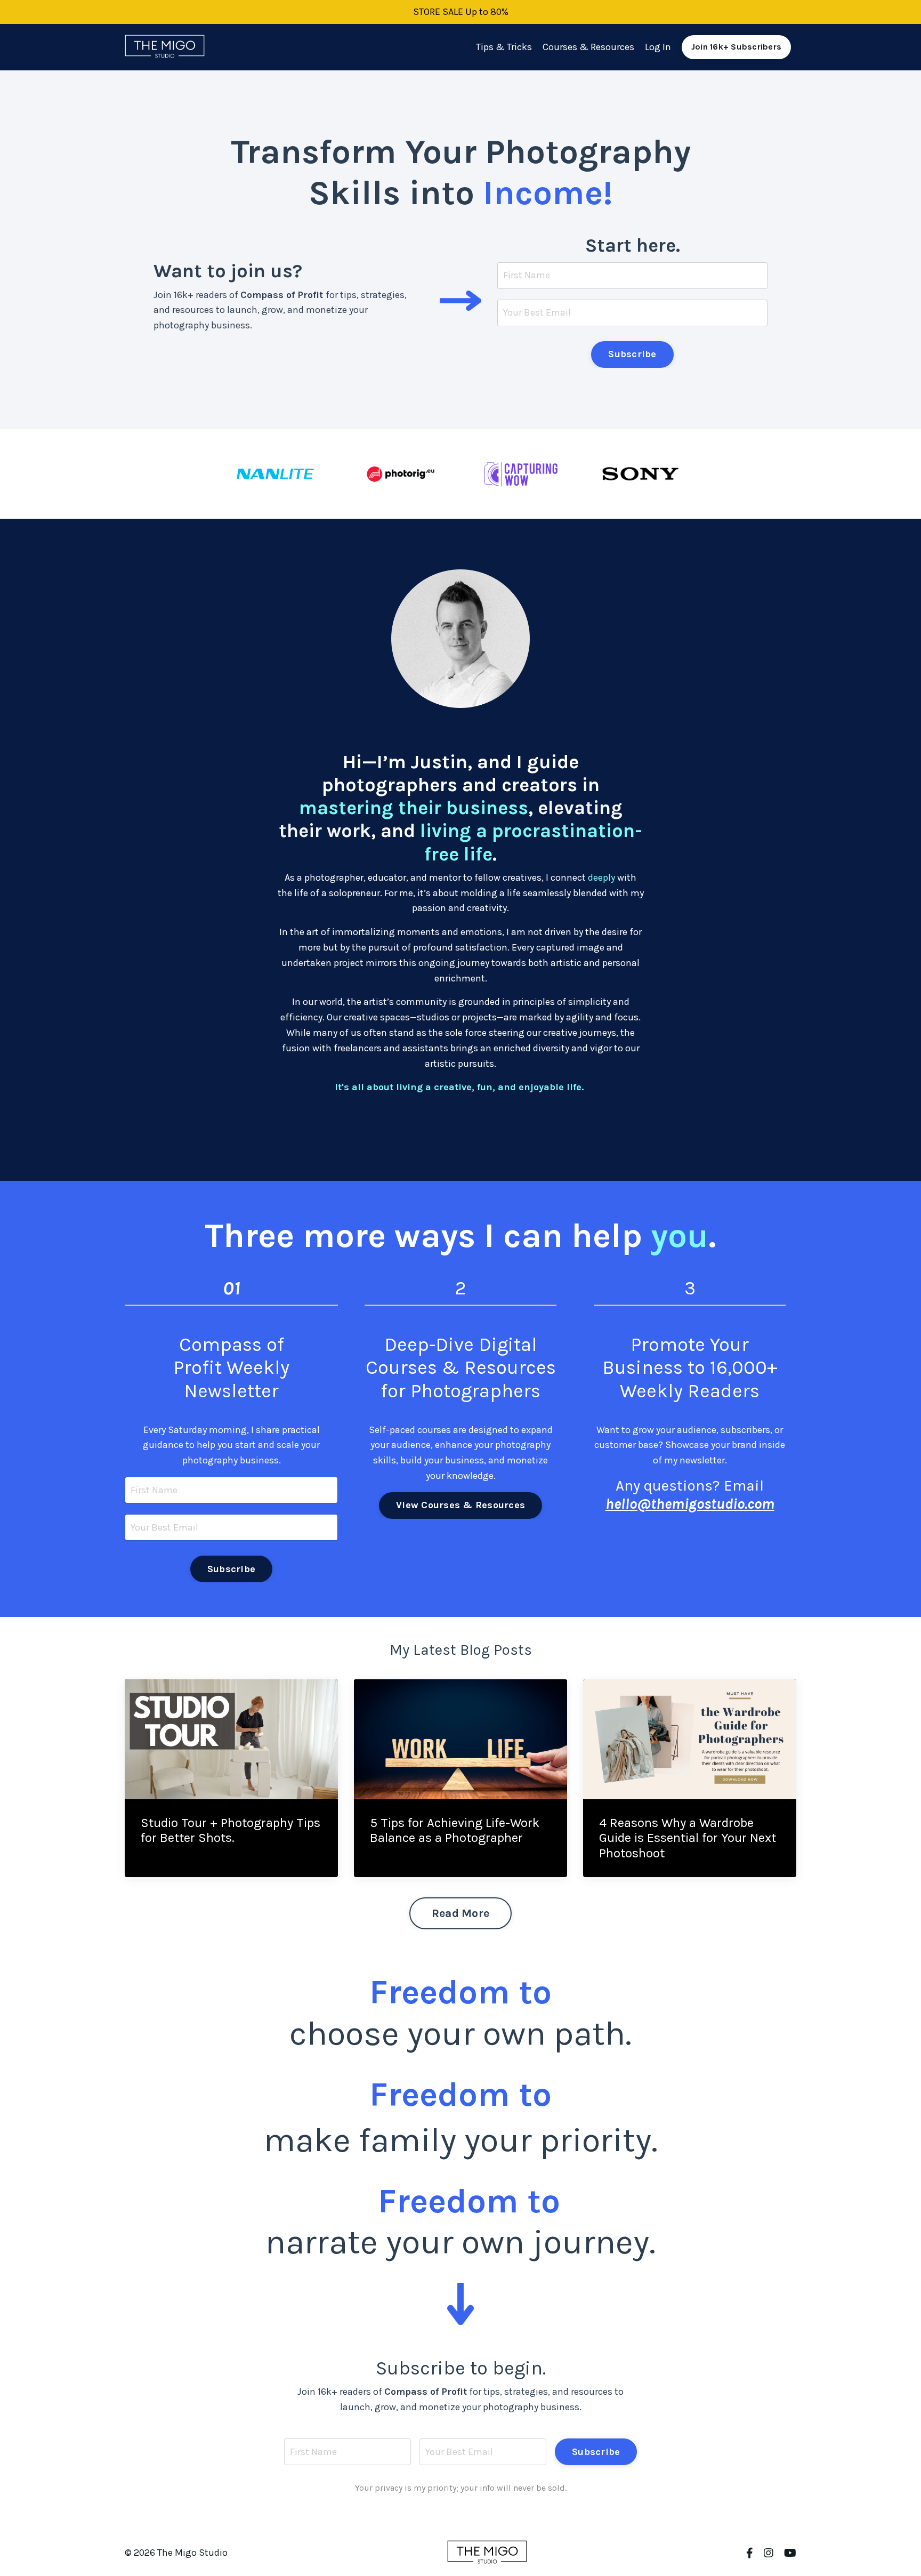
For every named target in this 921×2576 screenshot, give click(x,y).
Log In (658, 47)
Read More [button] (461, 1913)
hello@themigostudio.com (690, 1504)
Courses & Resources (588, 47)
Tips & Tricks (504, 47)
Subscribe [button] (632, 354)
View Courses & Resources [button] (461, 1505)
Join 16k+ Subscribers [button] (736, 47)
